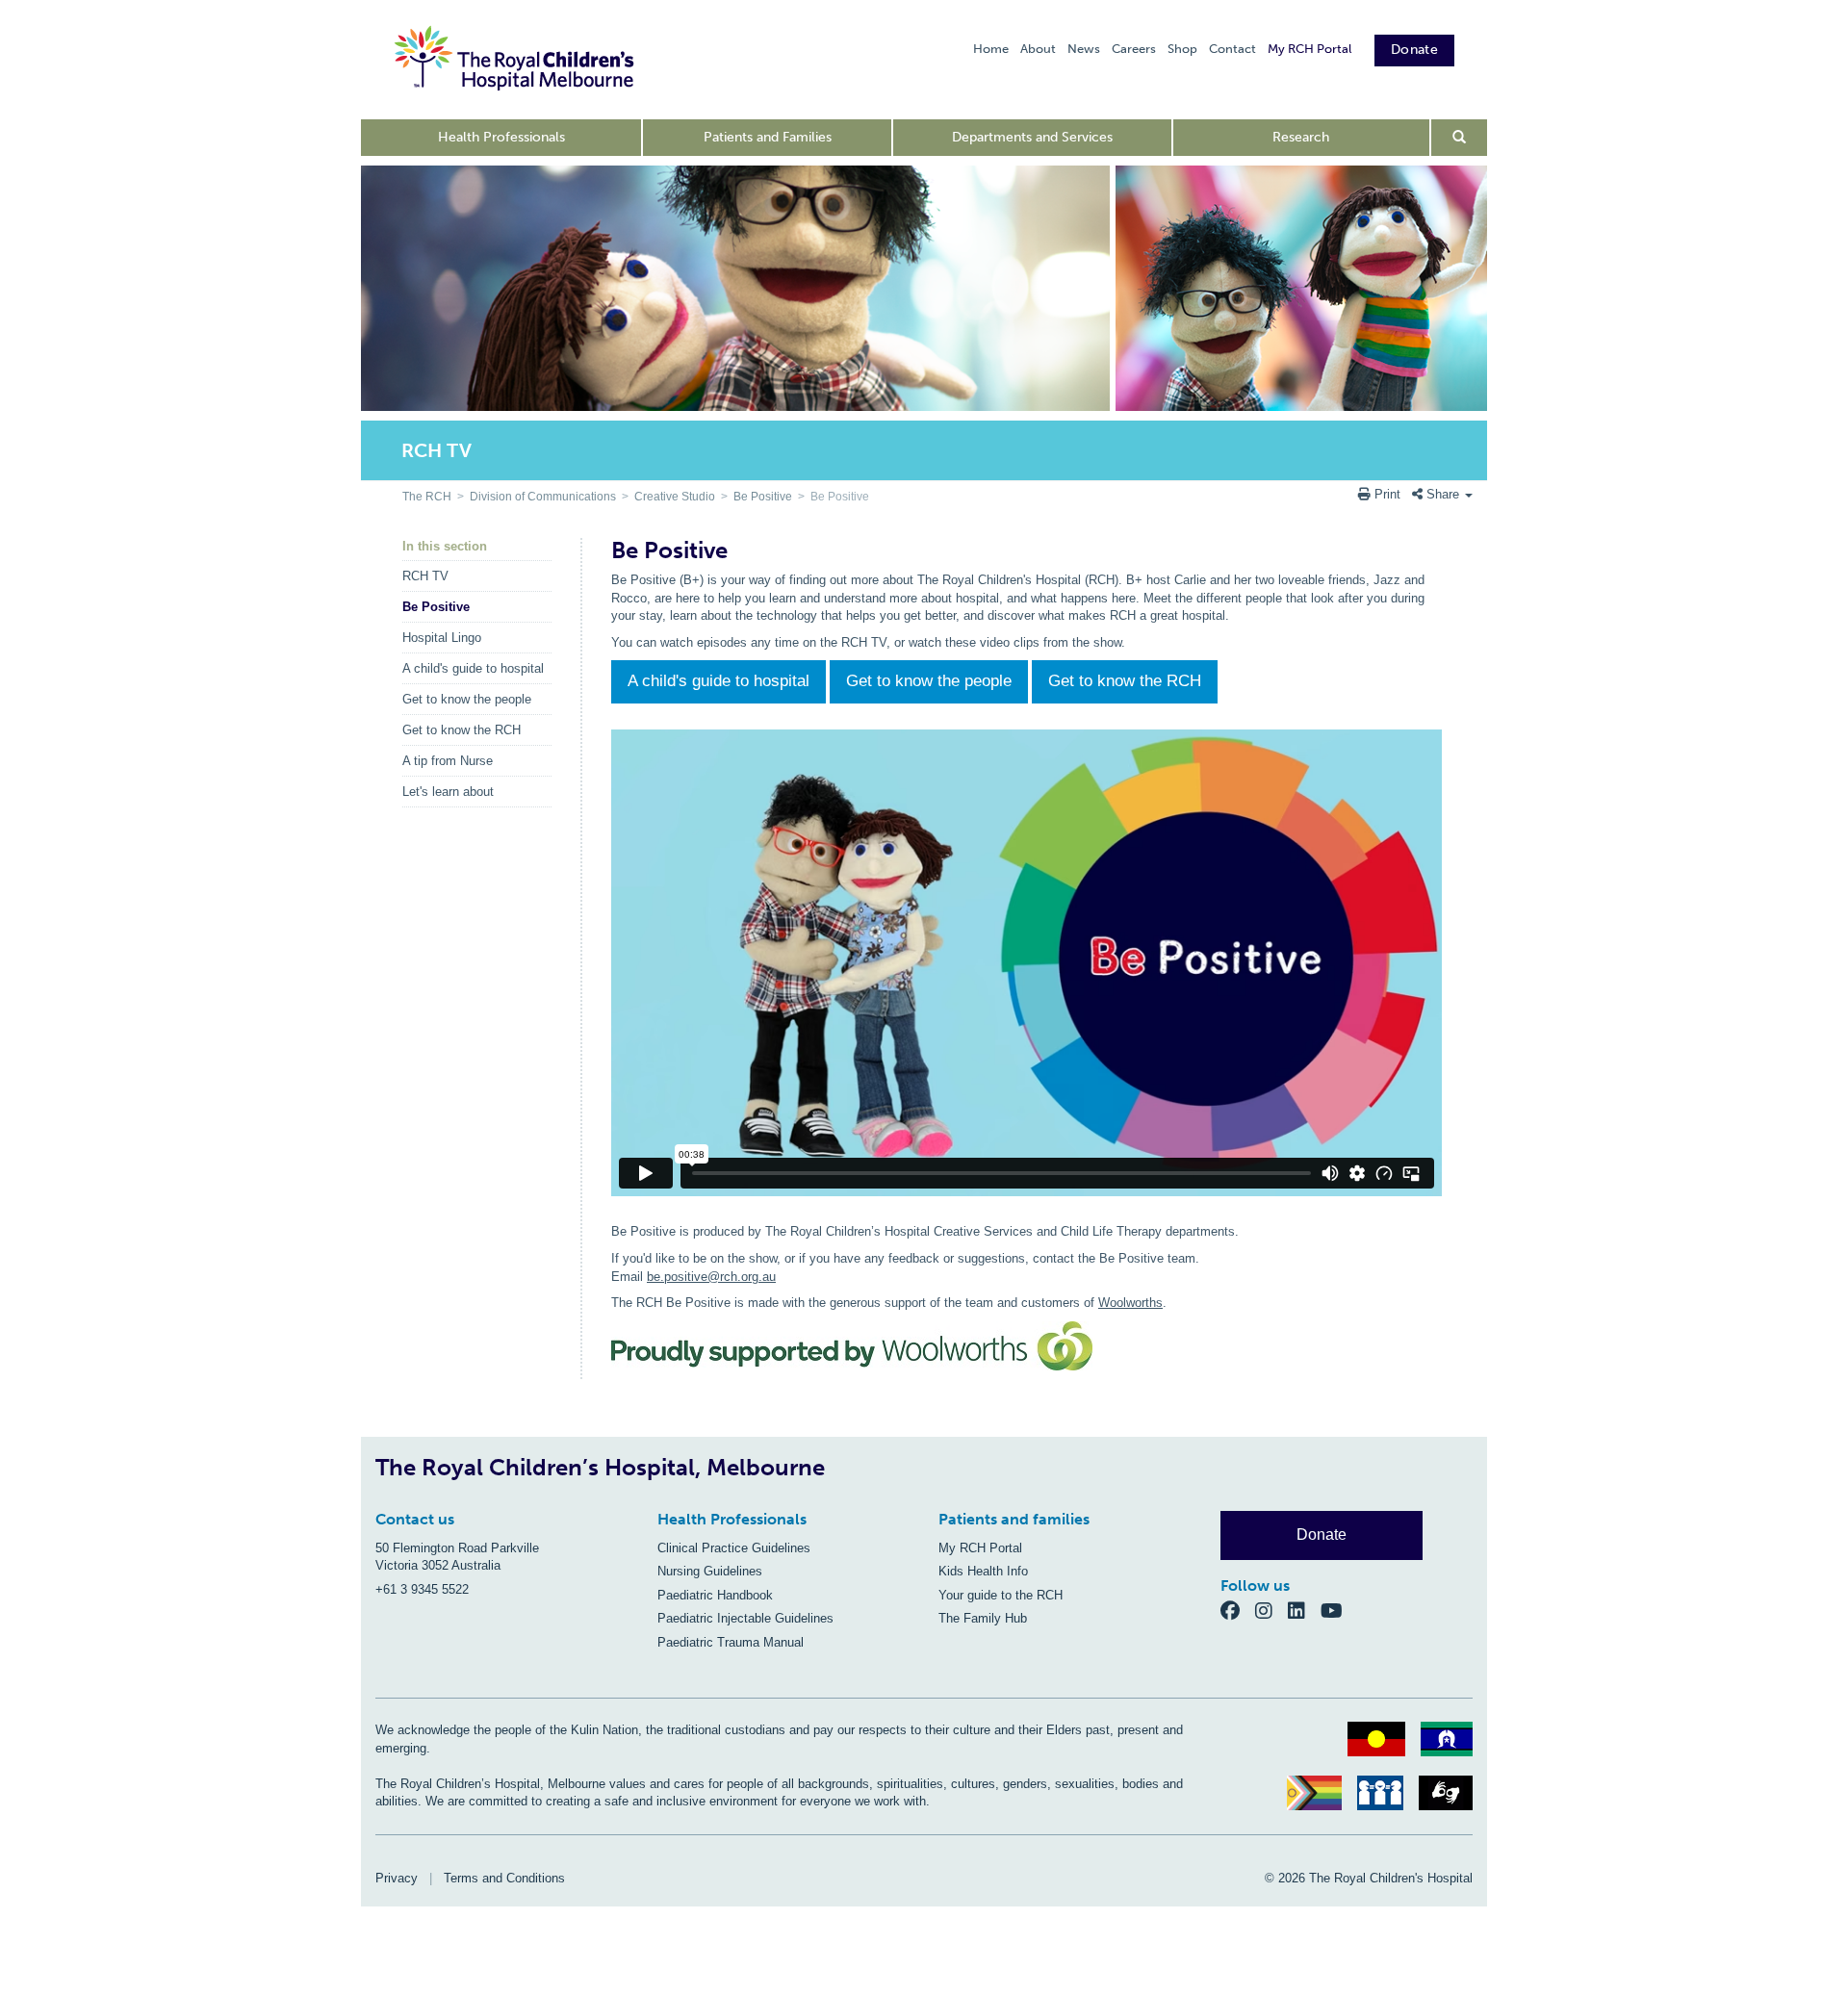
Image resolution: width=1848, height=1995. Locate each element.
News (1084, 49)
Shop (1182, 49)
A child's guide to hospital (473, 668)
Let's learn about (448, 792)
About (1038, 49)
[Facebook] (1238, 1611)
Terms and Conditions (504, 1878)
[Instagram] (1271, 1611)
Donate (1414, 50)
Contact (1232, 49)
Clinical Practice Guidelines (734, 1548)
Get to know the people (467, 699)
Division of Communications (543, 497)
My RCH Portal (1309, 49)
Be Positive (763, 497)
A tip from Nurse (448, 761)
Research (1301, 137)
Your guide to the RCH (1001, 1595)
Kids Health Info (983, 1571)
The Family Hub (983, 1618)
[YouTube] (1337, 1611)
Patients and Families (768, 137)
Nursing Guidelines (710, 1571)
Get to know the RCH (462, 730)
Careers (1134, 49)
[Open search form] (1460, 138)
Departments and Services (1032, 137)
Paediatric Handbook (715, 1595)
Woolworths (1130, 1303)
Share (1443, 494)
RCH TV (425, 576)
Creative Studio (675, 497)
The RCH (427, 497)
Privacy (397, 1878)
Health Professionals (501, 137)
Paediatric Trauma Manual (731, 1642)
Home (991, 49)
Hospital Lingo (442, 638)
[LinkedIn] (1304, 1611)
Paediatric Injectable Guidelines (745, 1618)
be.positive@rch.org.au (711, 1277)
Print (1387, 494)
